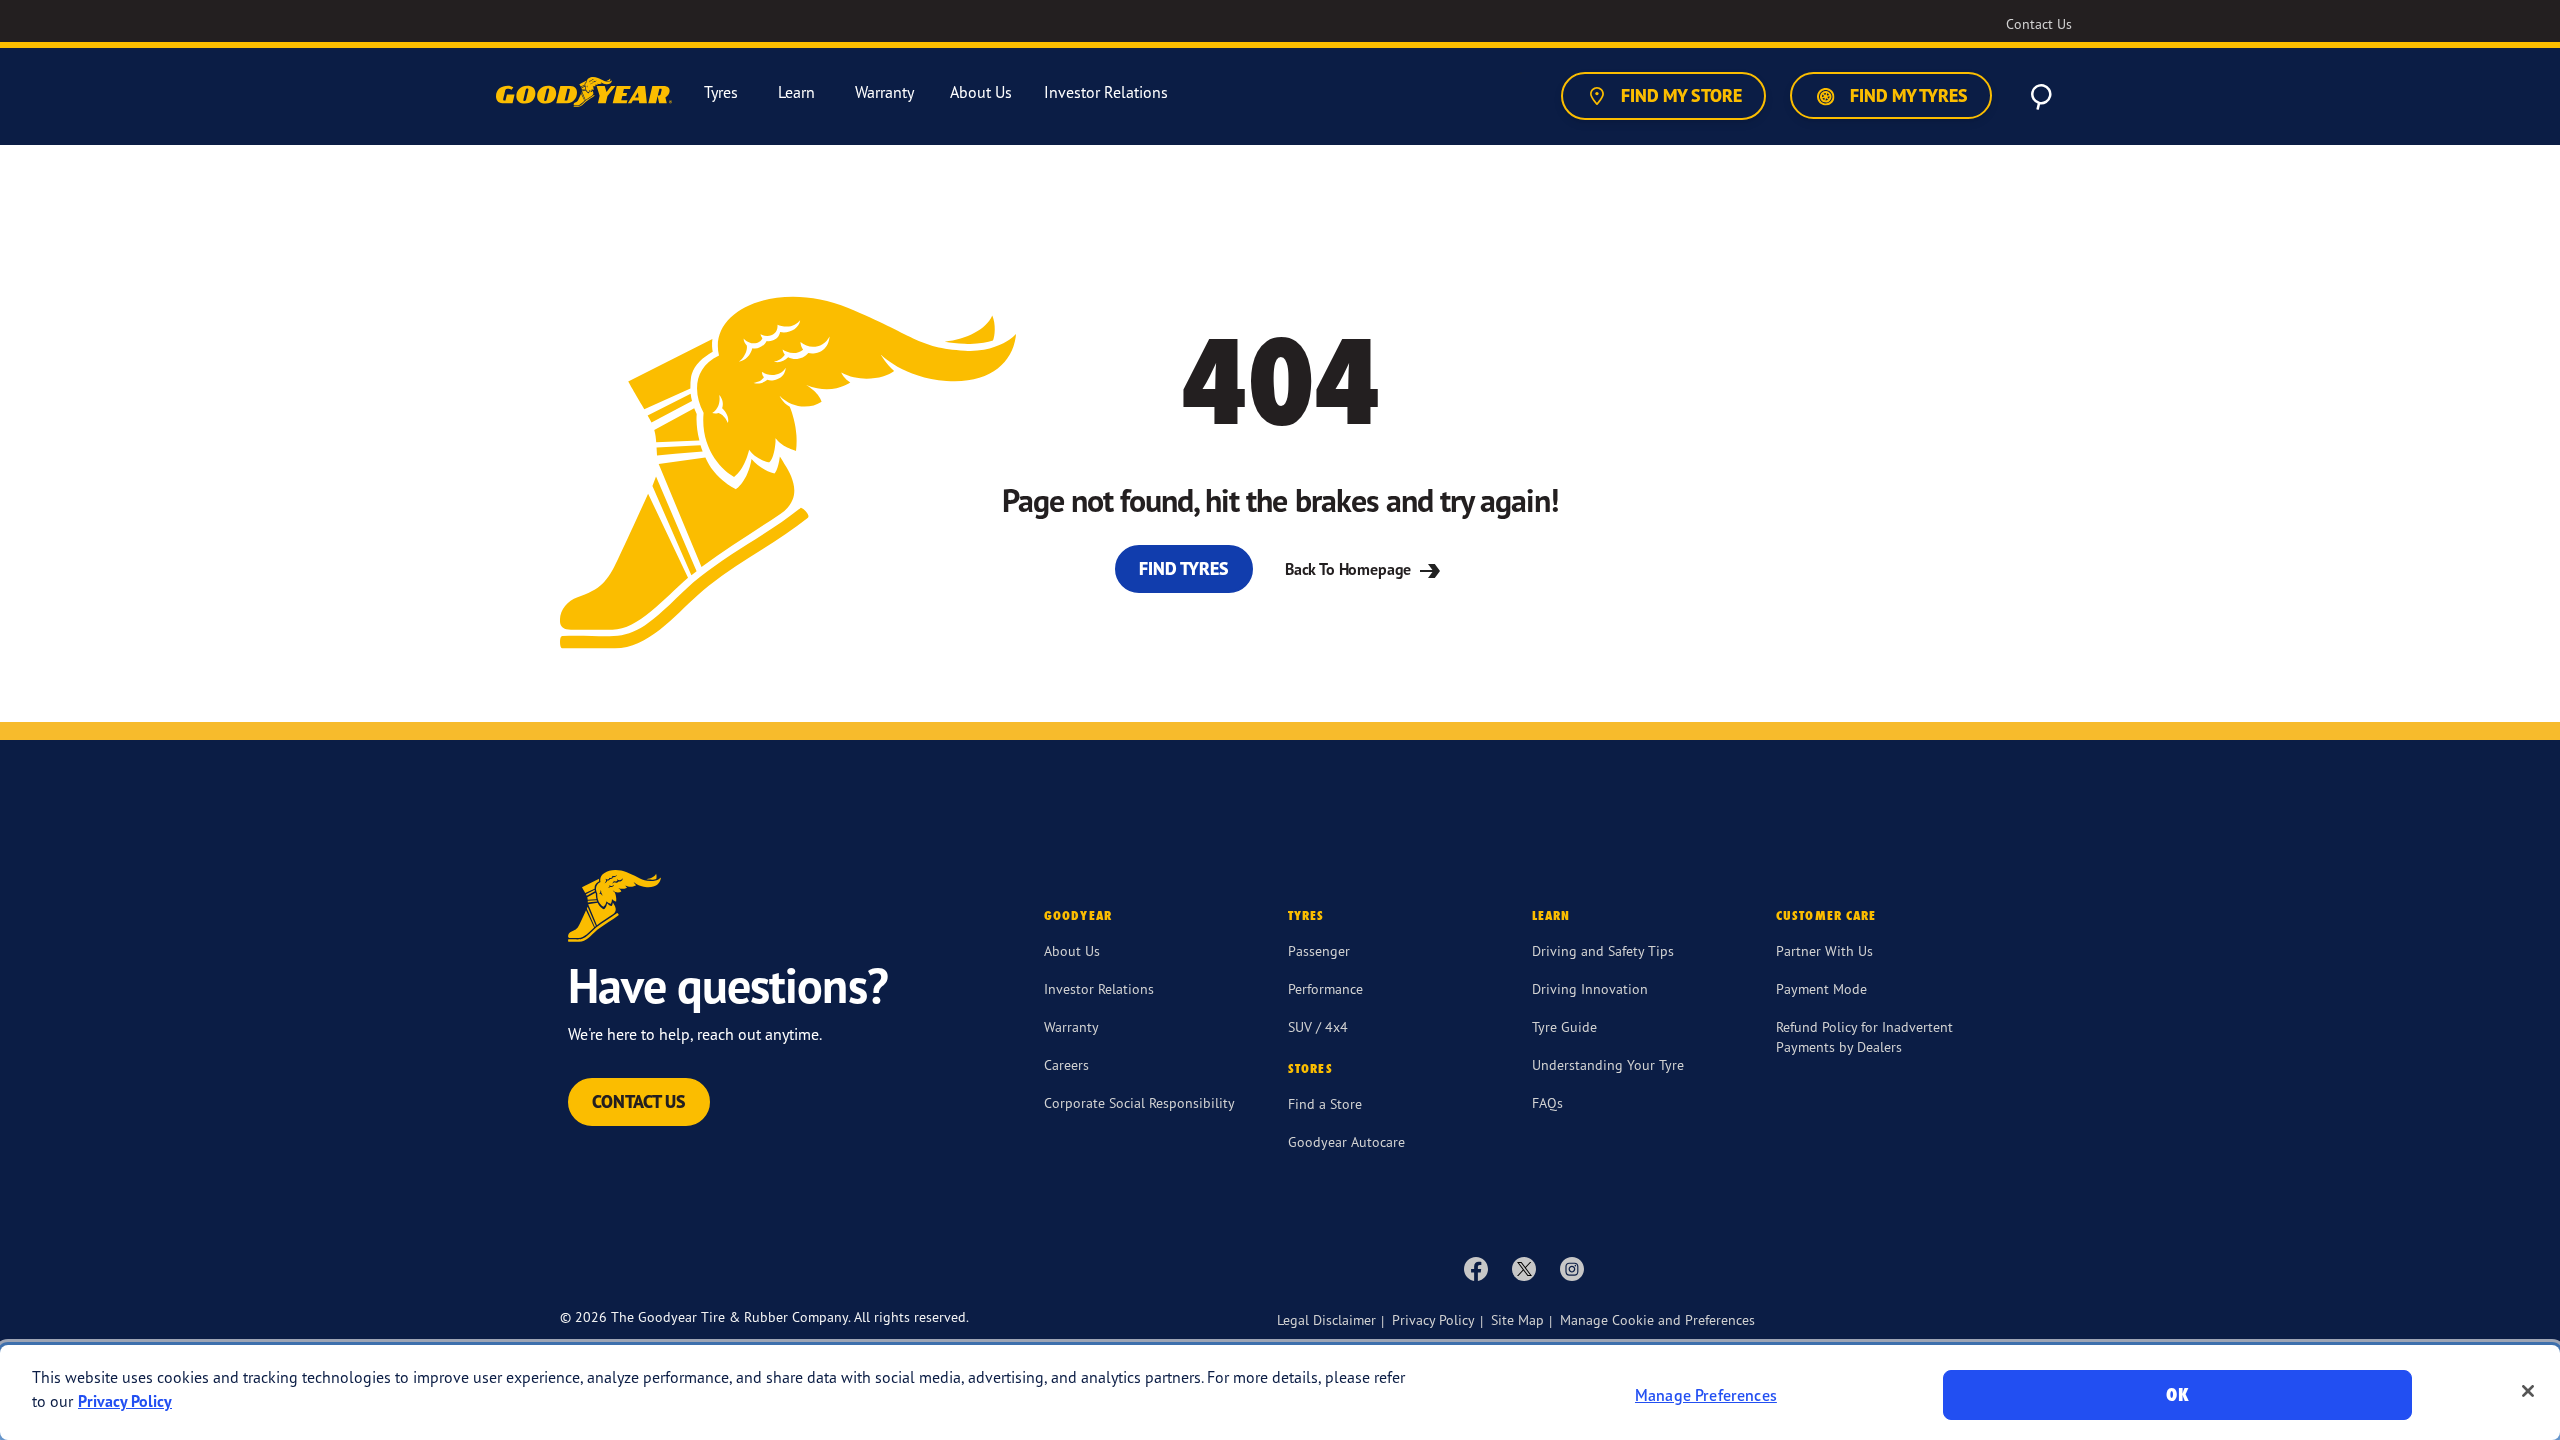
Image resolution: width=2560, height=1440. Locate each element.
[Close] (2528, 1391)
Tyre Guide (1564, 1026)
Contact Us (639, 1101)
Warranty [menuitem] (884, 92)
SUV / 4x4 (1318, 1026)
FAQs (1547, 1102)
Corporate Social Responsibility (1139, 1102)
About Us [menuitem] (981, 92)
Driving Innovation (1590, 988)
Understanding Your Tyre (1608, 1064)
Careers (1066, 1064)
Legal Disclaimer (1326, 1319)
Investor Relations (1099, 988)
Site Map (1517, 1319)
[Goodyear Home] (586, 93)
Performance (1325, 988)
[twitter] (1524, 1268)
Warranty (1071, 1026)
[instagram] (1572, 1268)
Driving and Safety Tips (1603, 950)
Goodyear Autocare (1346, 1141)
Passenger (1319, 950)
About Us (1072, 950)
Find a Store (1325, 1103)
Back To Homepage (1350, 569)
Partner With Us (1824, 950)
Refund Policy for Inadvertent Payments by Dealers (1864, 1036)
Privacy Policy (1433, 1319)
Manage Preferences (1706, 1395)
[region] (1280, 1392)
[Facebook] (1476, 1268)
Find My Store (1679, 95)
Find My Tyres (1907, 95)
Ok (2177, 1394)
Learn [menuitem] (796, 92)
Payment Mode (1821, 988)
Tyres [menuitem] (721, 92)
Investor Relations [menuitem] (1106, 92)
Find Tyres (1184, 568)
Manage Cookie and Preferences (1657, 1319)
